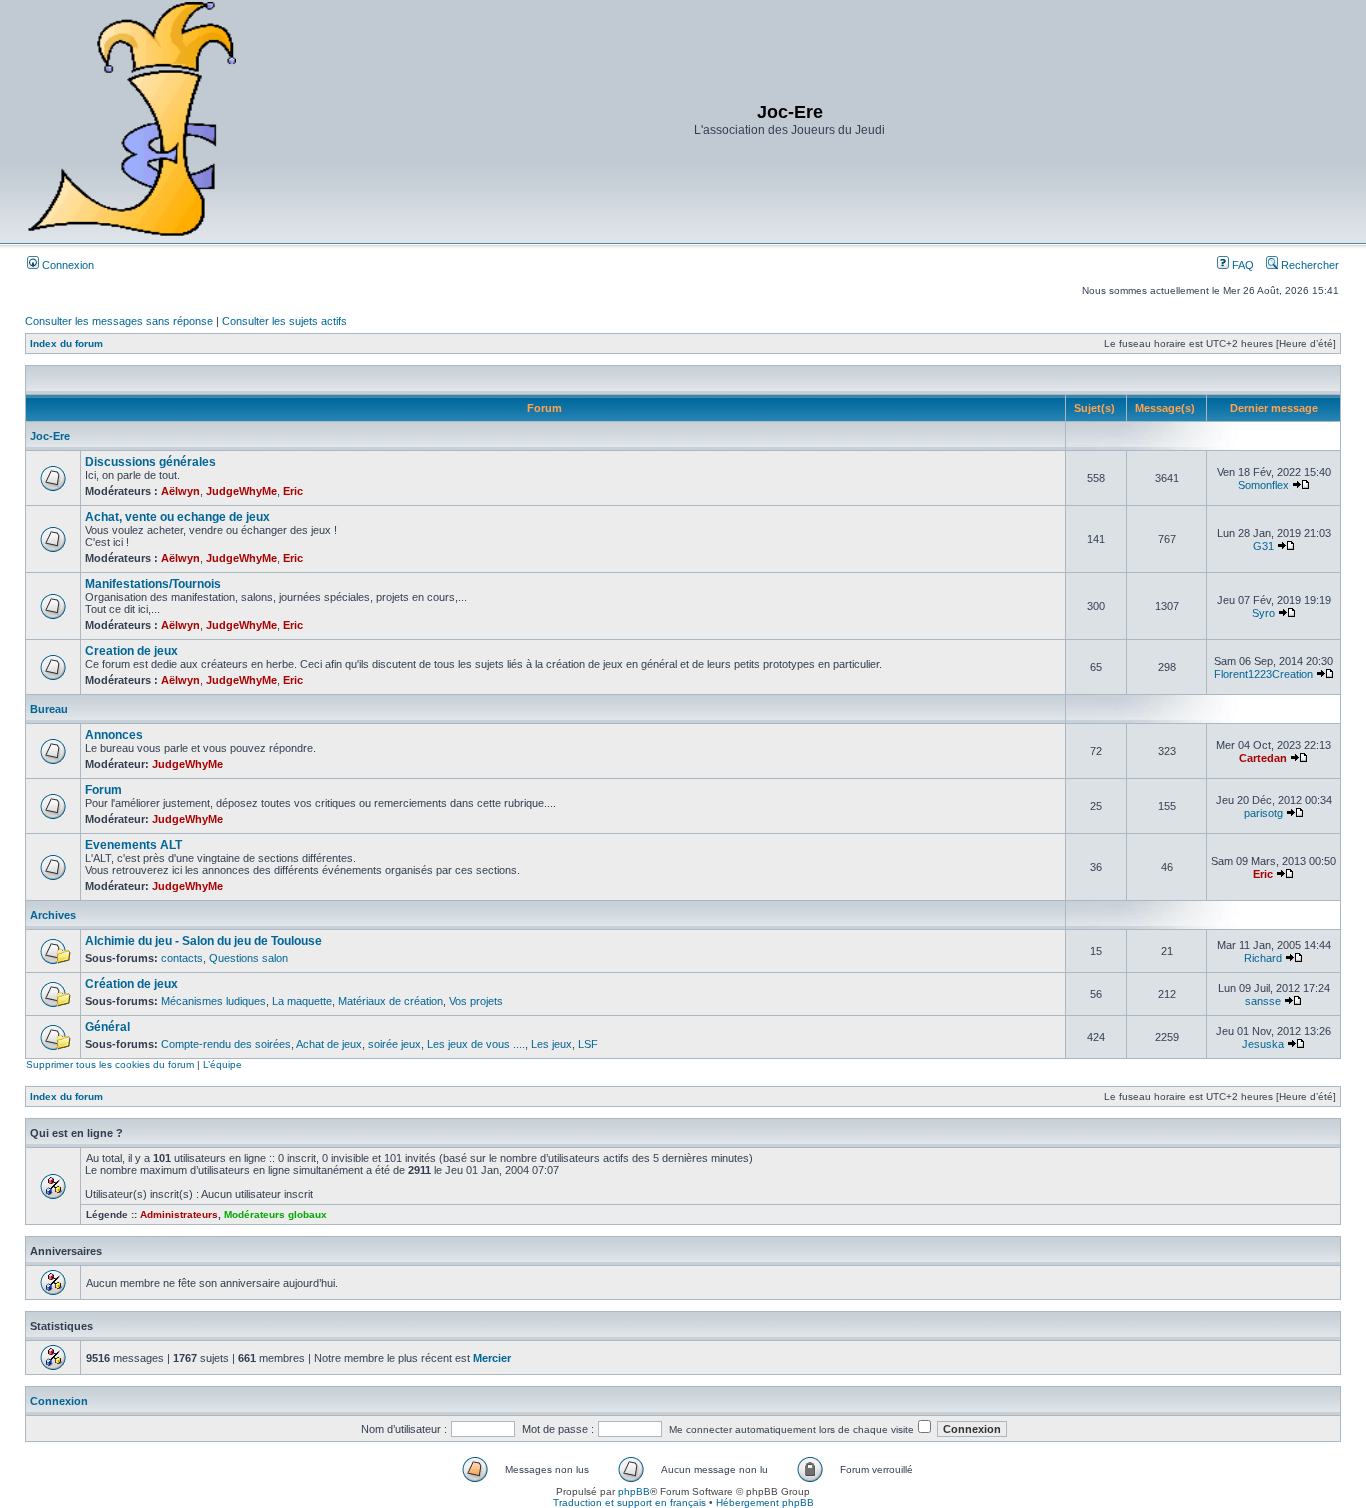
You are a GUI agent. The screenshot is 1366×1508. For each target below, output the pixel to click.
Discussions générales (150, 462)
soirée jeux (394, 1044)
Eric (293, 491)
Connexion (66, 265)
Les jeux (551, 1044)
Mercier (492, 1358)
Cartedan (1263, 758)
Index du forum (66, 343)
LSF (588, 1044)
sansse (1263, 1001)
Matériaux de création (390, 1001)
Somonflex (1263, 485)
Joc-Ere (50, 436)
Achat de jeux (329, 1044)
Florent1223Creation (1263, 674)
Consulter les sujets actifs (284, 321)
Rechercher (1308, 265)
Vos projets (476, 1001)
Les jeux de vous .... (476, 1044)
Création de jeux (131, 984)
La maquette (302, 1001)
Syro (1263, 613)
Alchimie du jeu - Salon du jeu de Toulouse (203, 941)
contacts (182, 958)
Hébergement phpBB (765, 1502)
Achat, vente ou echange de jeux (177, 517)
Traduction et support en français (629, 1502)
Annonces (114, 735)
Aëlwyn (180, 491)
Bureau (49, 709)
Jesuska (1263, 1044)
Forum (103, 790)
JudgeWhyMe (241, 491)
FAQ (1241, 265)
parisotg (1263, 813)
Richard (1263, 958)
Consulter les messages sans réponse (119, 321)
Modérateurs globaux (275, 1214)
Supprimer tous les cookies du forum (110, 1064)
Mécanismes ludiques (213, 1001)
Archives (53, 915)
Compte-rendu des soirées (226, 1044)
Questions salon (248, 958)
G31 (1263, 546)
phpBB (634, 1491)
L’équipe (222, 1064)
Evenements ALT (133, 845)
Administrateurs (179, 1214)
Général (107, 1027)
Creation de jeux (131, 651)
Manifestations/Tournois (153, 584)
